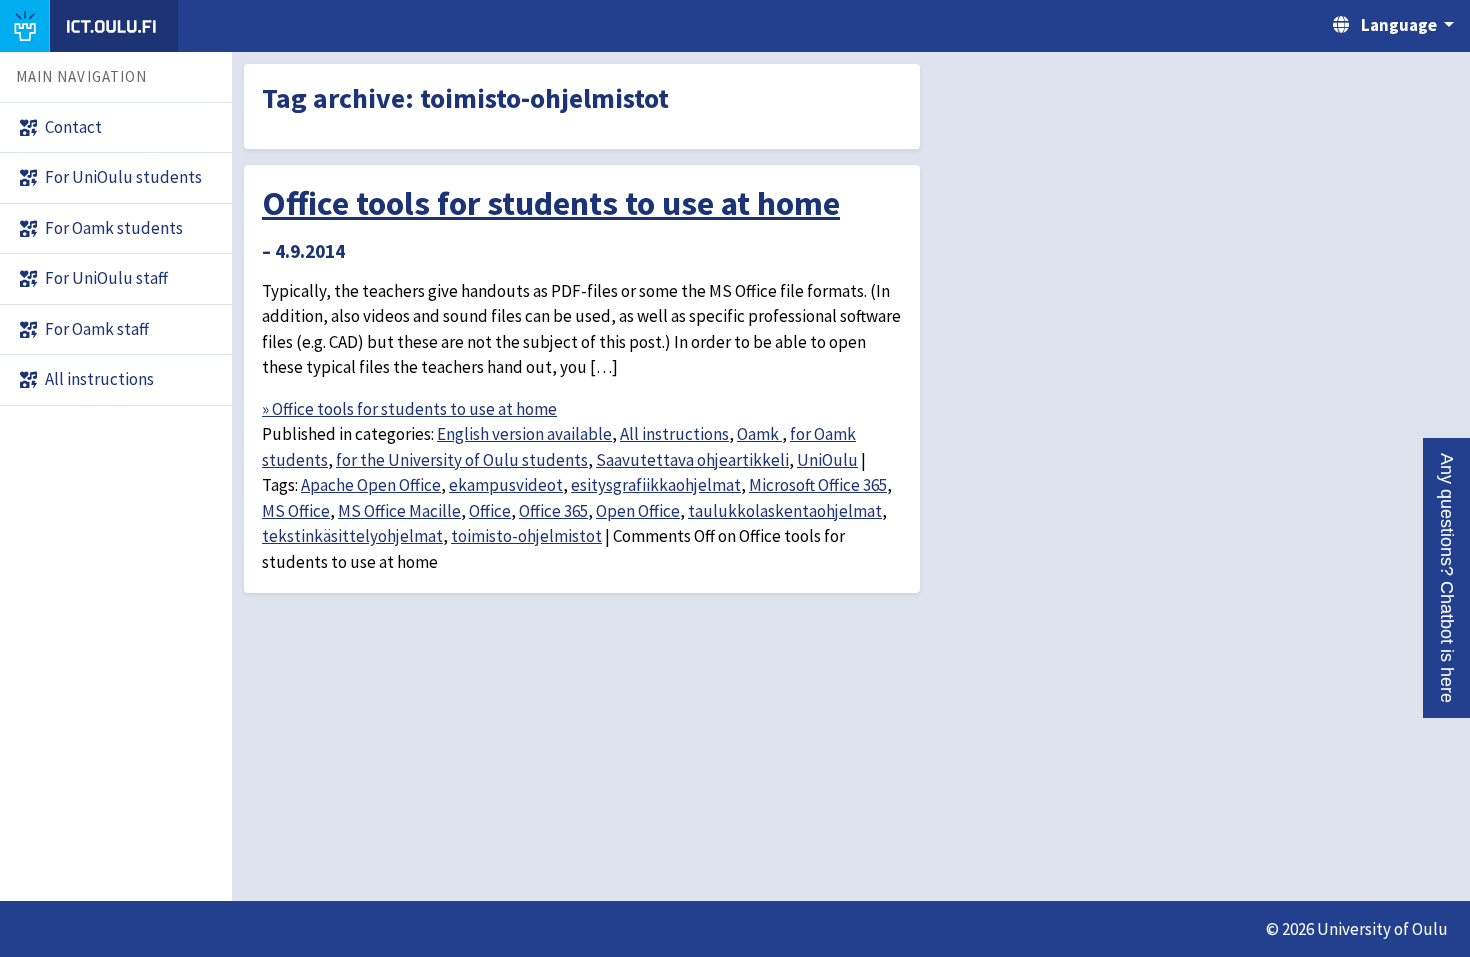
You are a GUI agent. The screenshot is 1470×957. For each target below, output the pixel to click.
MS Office (296, 511)
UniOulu (827, 460)
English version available (524, 434)
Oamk (759, 434)
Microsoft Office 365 (818, 485)
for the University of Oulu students (462, 460)
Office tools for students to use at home (551, 203)
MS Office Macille (399, 511)
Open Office (638, 511)
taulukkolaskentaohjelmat (785, 511)
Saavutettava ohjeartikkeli (692, 460)
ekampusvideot (506, 485)
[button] (1446, 578)
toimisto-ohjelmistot (526, 536)
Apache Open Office (371, 485)
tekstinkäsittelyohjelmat (352, 536)
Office (490, 511)
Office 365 (553, 511)
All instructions (674, 434)
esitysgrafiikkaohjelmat (656, 485)
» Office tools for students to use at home (409, 409)
